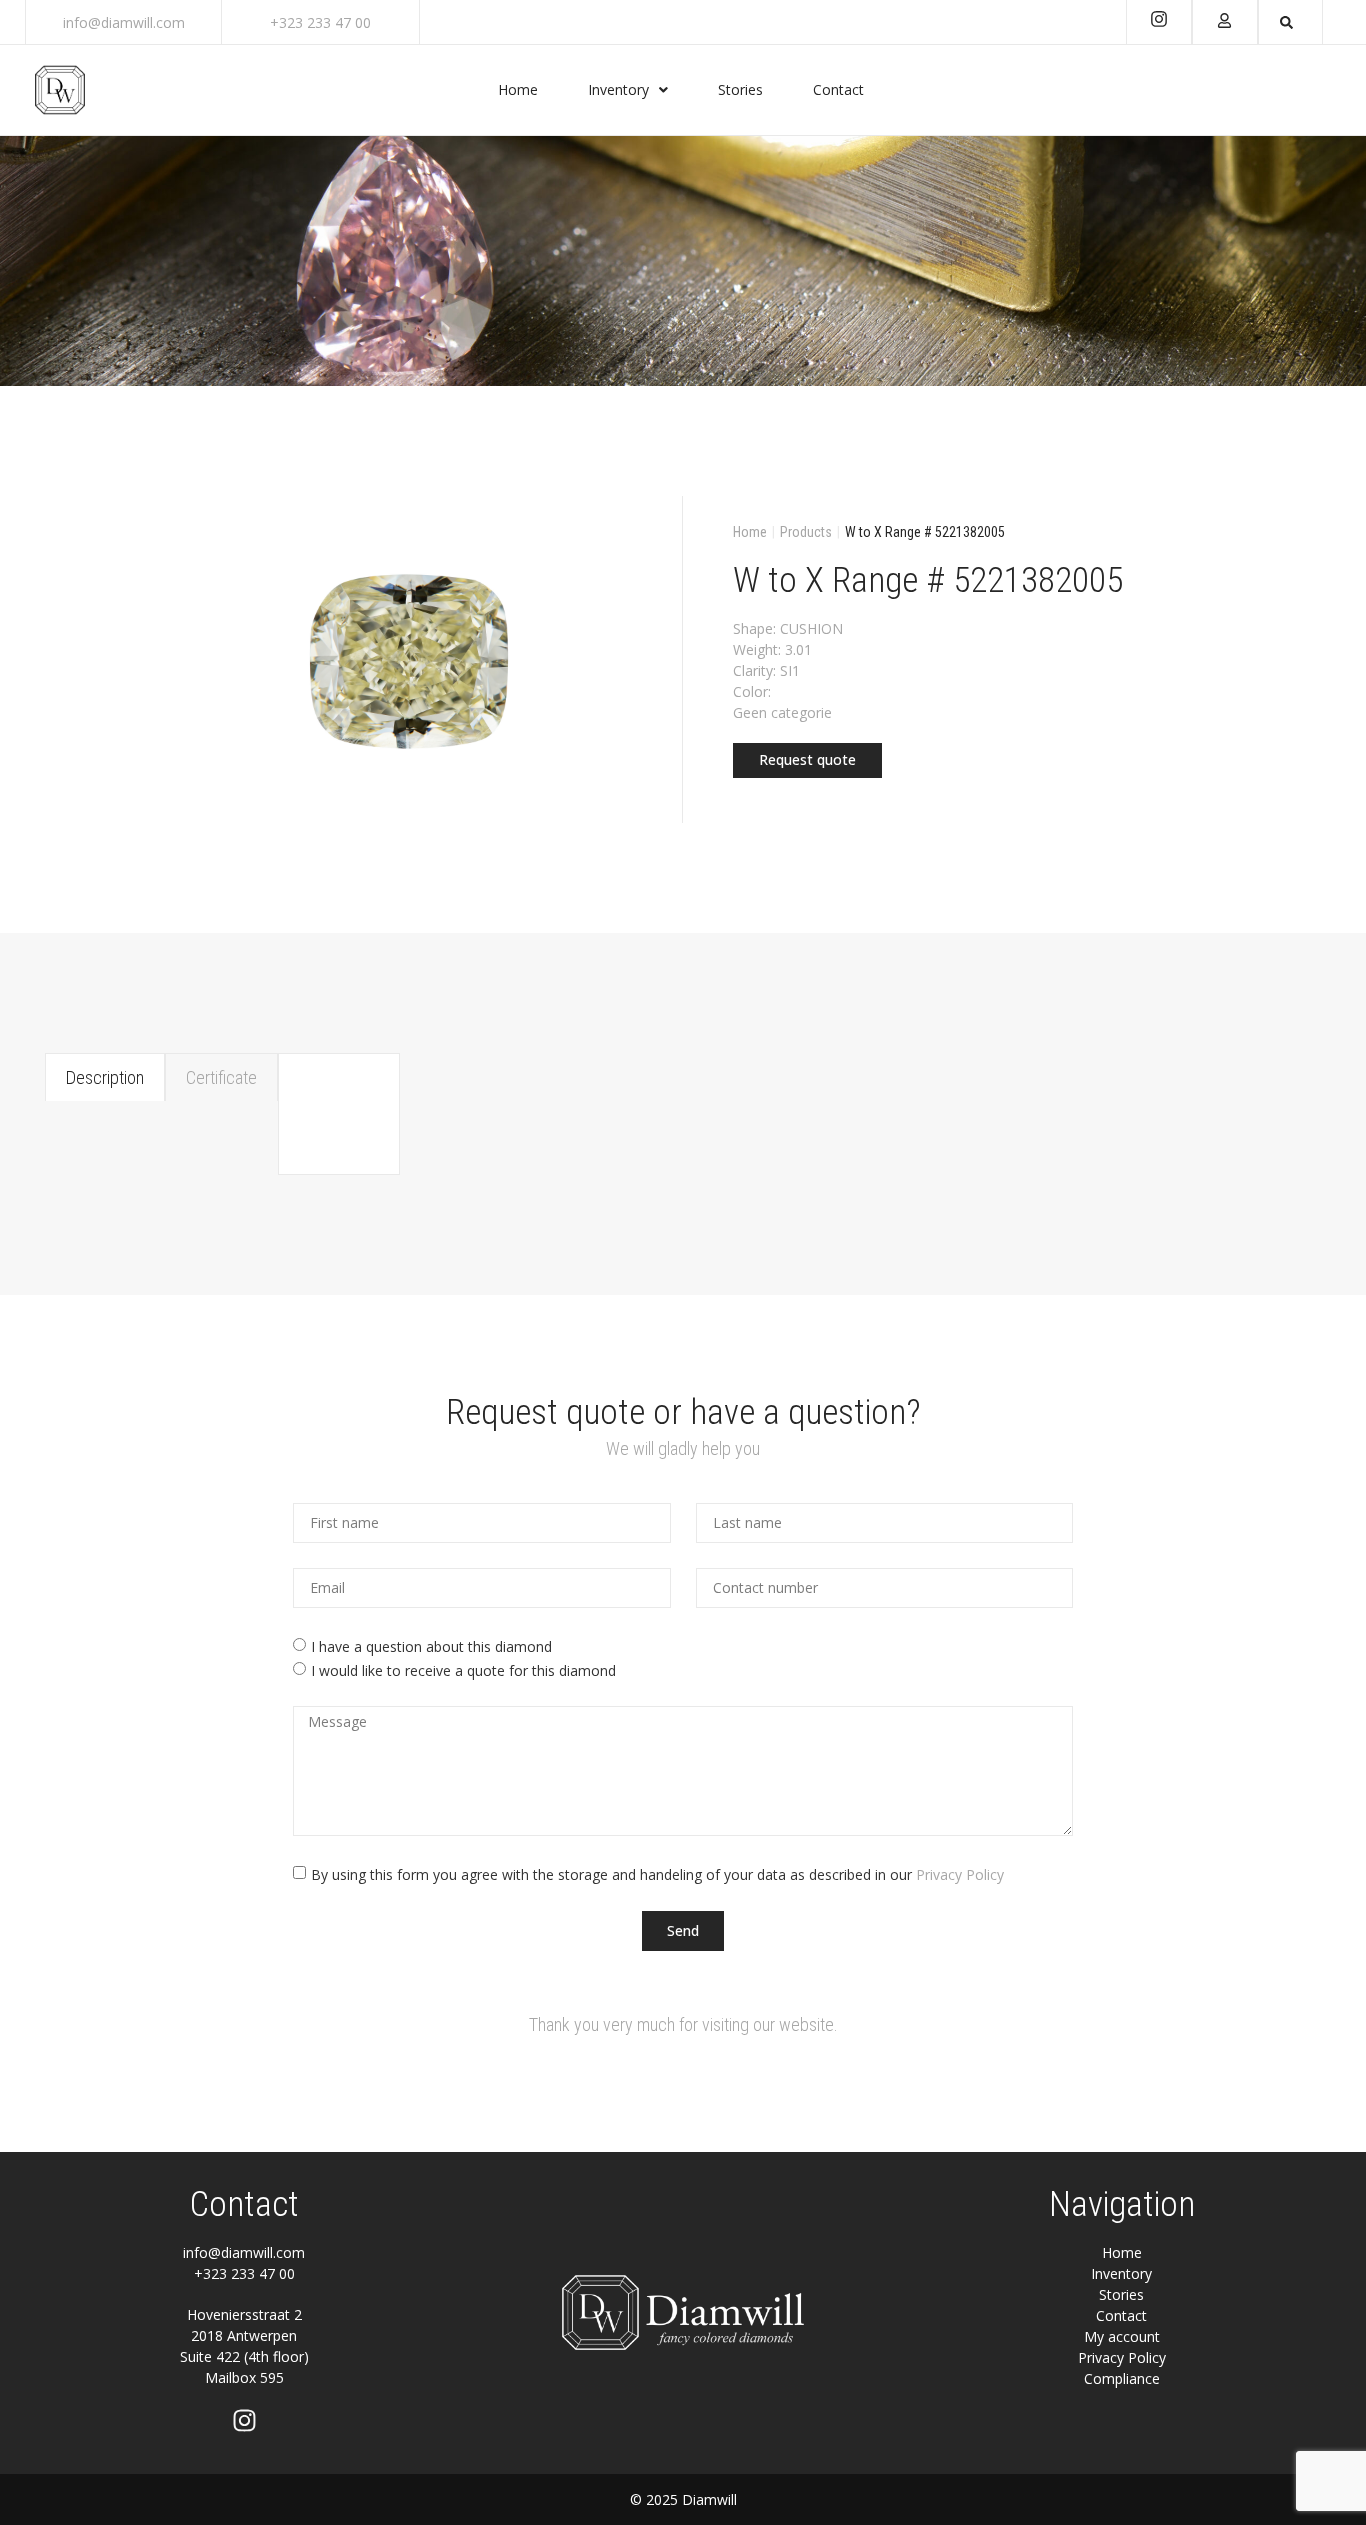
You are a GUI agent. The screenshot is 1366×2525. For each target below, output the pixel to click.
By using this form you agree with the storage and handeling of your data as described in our (657, 1873)
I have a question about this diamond (431, 1646)
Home (750, 532)
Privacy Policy (960, 1873)
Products (806, 532)
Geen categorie (782, 712)
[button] (807, 760)
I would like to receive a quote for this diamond (463, 1670)
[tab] (105, 1077)
